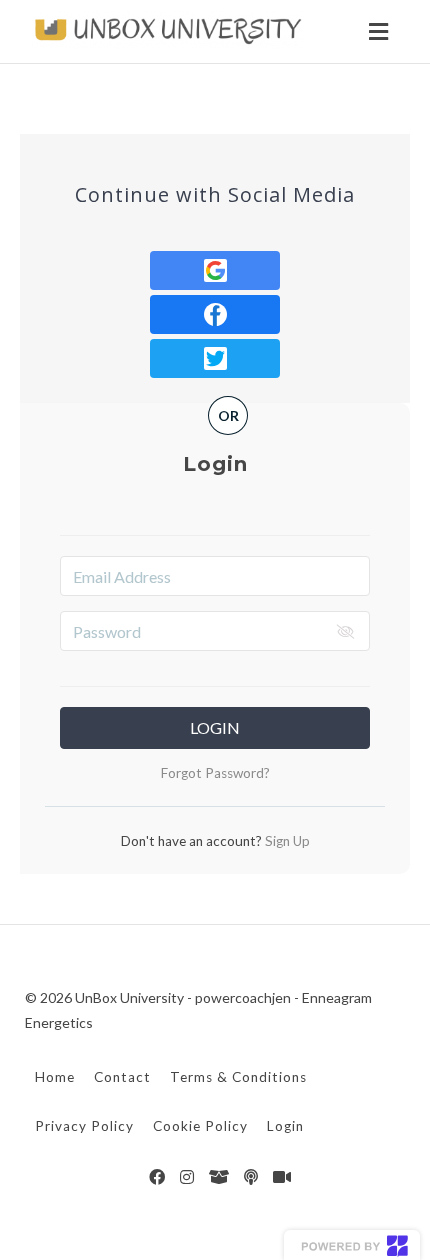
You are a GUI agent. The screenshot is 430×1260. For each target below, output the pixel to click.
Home (55, 1077)
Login (215, 727)
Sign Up (286, 841)
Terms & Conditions (238, 1077)
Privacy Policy (84, 1126)
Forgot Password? (215, 773)
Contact (122, 1077)
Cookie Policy (200, 1126)
